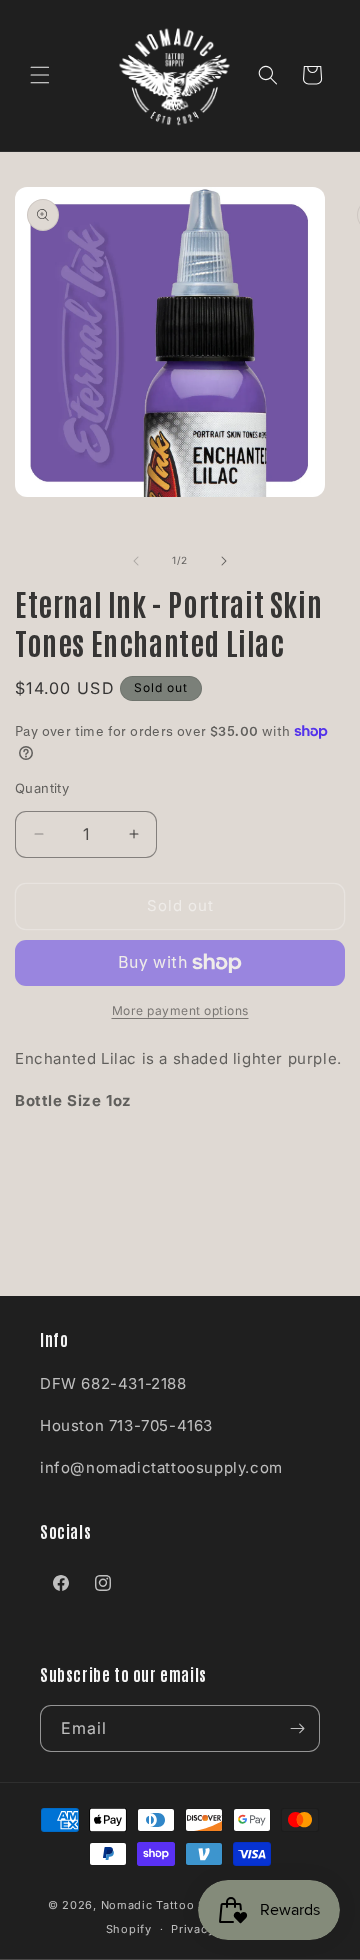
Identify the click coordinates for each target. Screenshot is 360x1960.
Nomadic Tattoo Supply (170, 1905)
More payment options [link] (180, 1010)
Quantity (42, 788)
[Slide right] (224, 561)
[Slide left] (136, 561)
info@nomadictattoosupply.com (161, 1467)
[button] (40, 75)
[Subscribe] (297, 1728)
